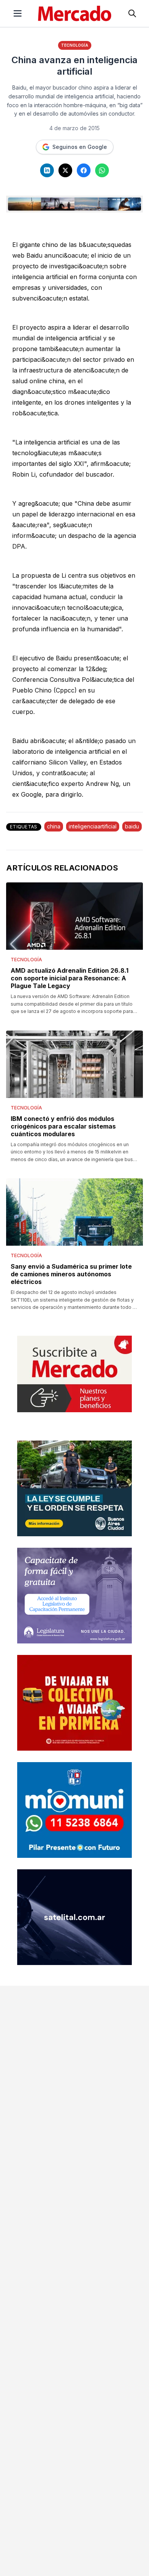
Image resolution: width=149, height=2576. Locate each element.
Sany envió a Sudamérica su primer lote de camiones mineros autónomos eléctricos (71, 1274)
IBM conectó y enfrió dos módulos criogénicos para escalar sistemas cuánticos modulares (63, 1126)
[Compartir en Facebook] (84, 170)
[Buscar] (132, 13)
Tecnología (75, 45)
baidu (132, 826)
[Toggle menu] (18, 13)
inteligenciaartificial (93, 826)
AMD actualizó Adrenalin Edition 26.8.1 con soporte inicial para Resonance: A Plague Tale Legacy (70, 978)
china (54, 826)
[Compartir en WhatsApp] (102, 170)
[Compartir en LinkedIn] (47, 170)
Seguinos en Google (80, 147)
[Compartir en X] (65, 170)
